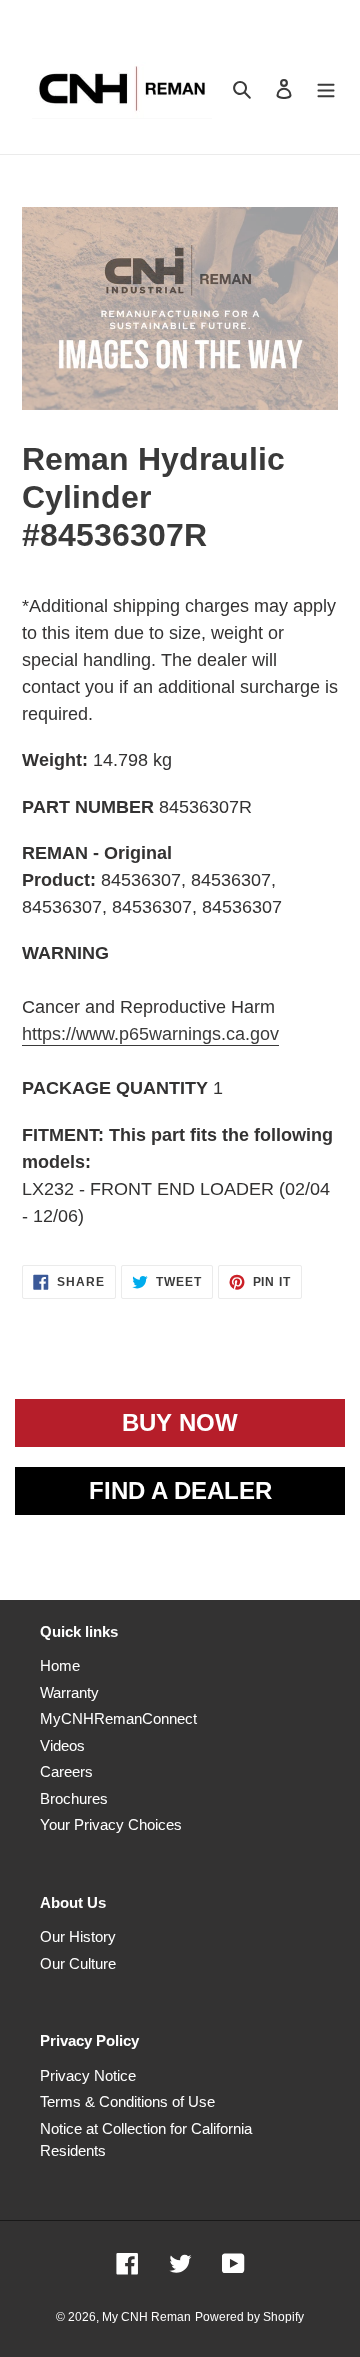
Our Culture (78, 1963)
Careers (66, 1771)
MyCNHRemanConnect (118, 1718)
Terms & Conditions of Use (127, 2101)
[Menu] (326, 88)
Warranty (69, 1692)
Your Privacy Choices (111, 1824)
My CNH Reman (146, 2317)
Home (60, 1665)
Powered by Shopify (249, 2317)
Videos (62, 1745)
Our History (78, 1936)
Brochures (74, 1798)
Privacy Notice (88, 2075)
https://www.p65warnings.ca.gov (150, 1034)
